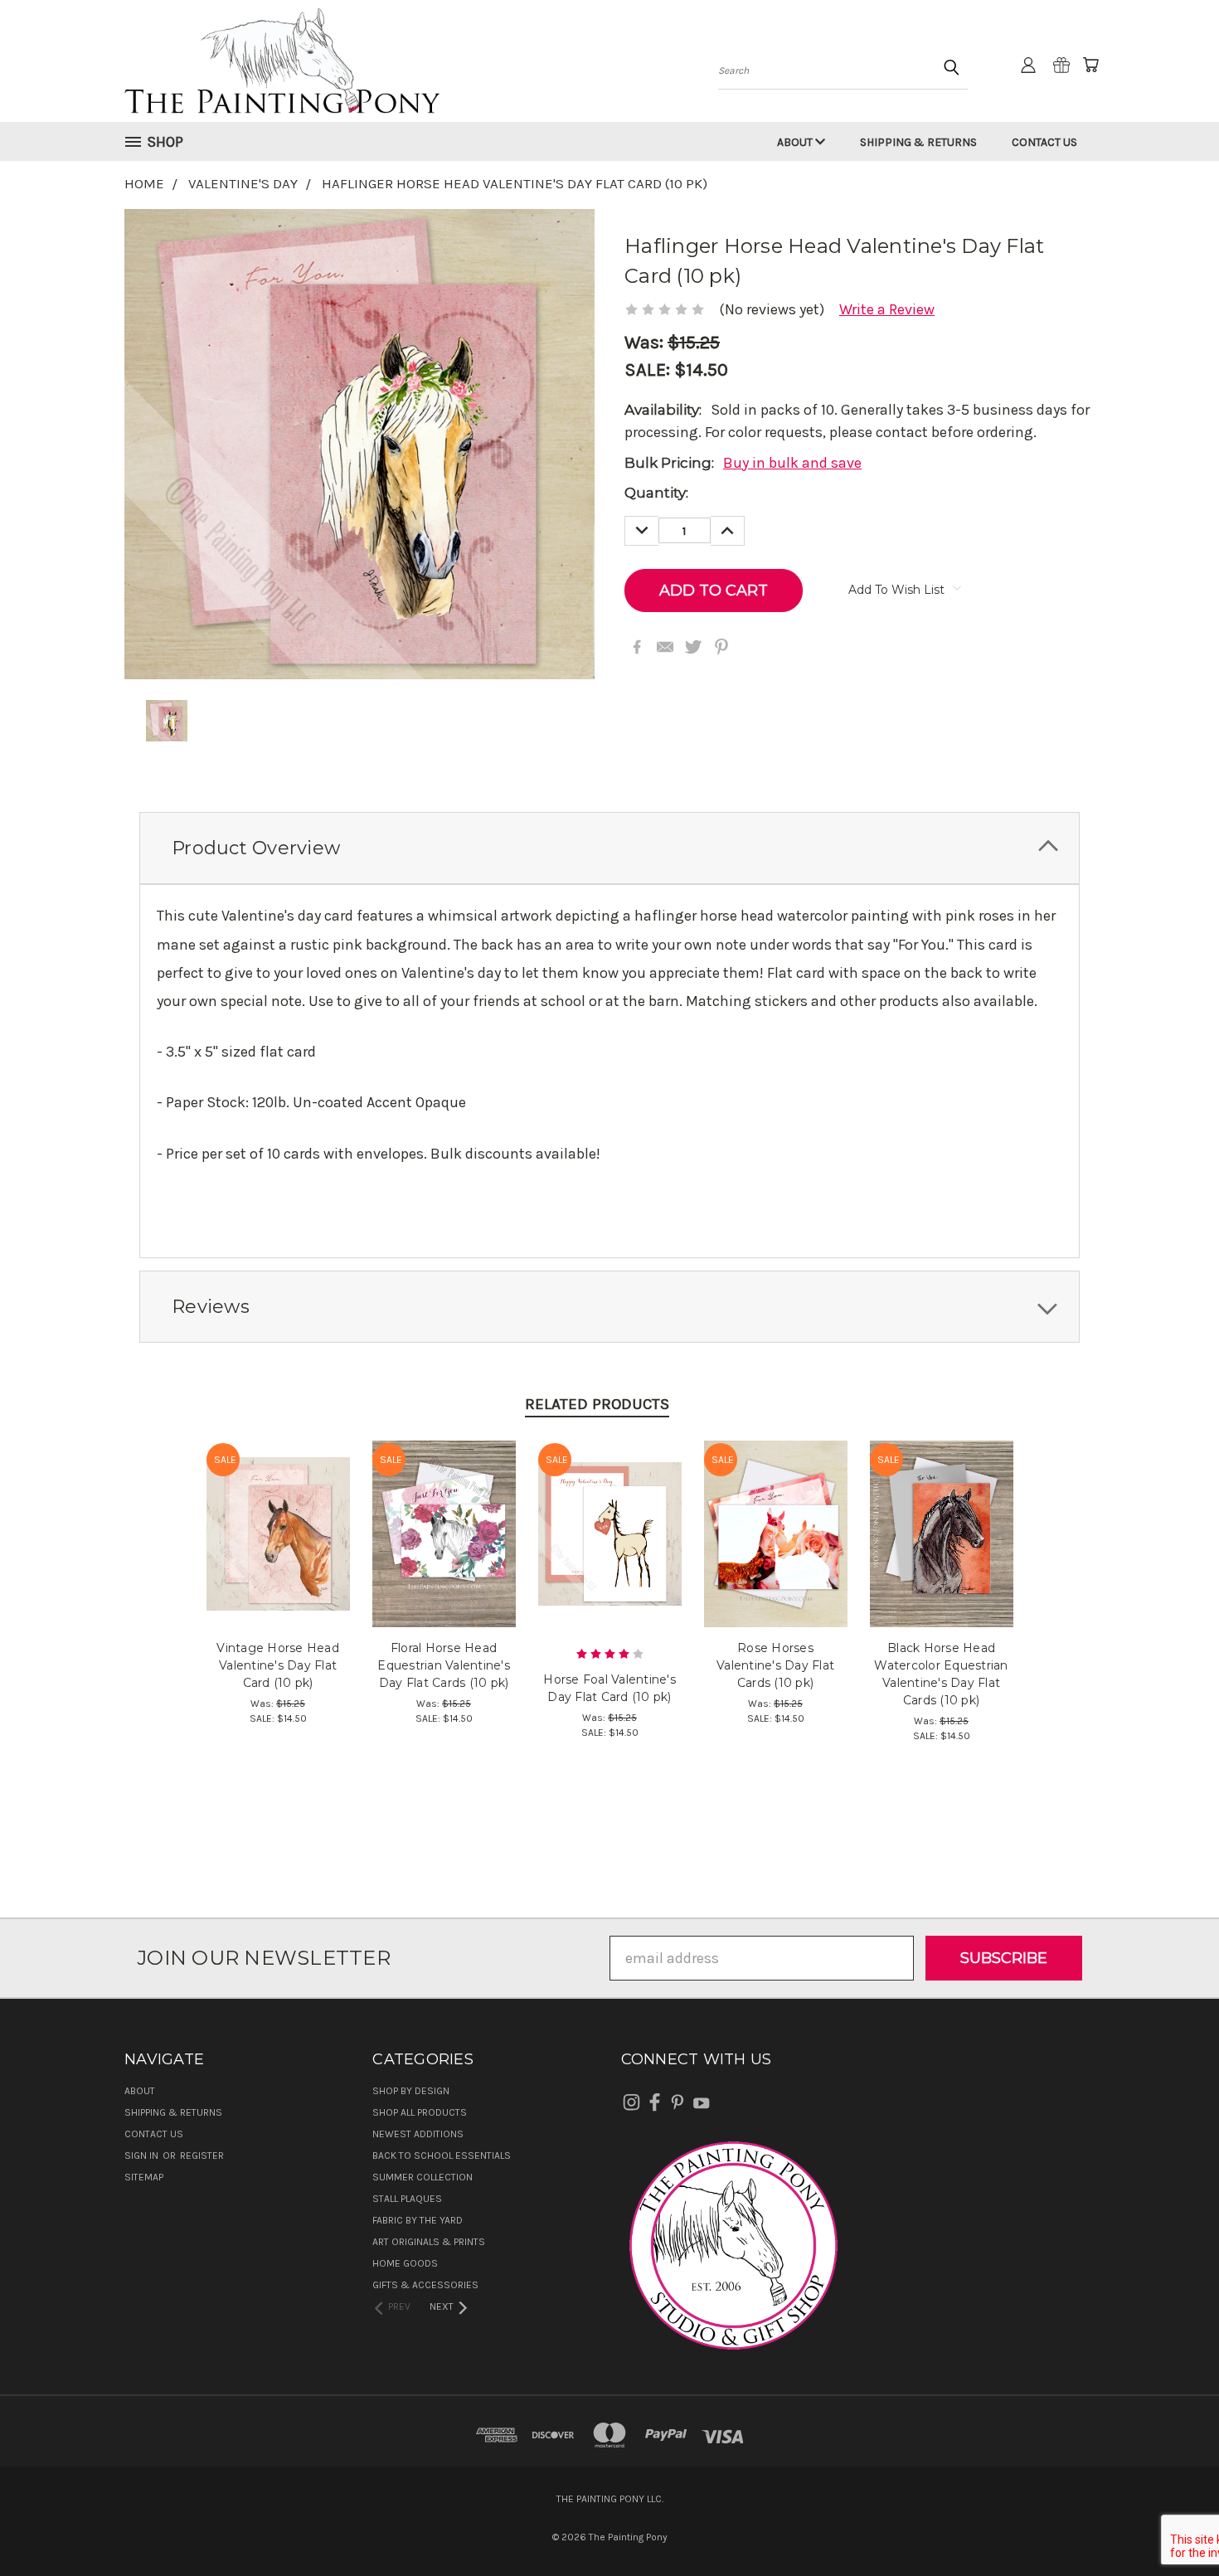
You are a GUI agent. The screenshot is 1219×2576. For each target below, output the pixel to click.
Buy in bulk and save (792, 463)
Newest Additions (418, 2134)
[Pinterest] (721, 647)
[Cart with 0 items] (1090, 65)
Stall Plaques (407, 2199)
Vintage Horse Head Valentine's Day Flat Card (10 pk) (278, 1665)
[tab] (609, 848)
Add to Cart (278, 1550)
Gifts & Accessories (425, 2285)
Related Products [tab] (597, 1404)
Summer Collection (423, 2177)
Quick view (278, 1512)
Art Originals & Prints (429, 2242)
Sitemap (144, 2177)
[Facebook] (637, 647)
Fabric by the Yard (418, 2220)
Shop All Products (420, 2112)
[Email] (665, 647)
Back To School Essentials (442, 2156)
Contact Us (1044, 142)
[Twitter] (693, 647)
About (796, 142)
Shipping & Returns (918, 142)
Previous (1170, 2524)
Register (202, 2156)
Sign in (143, 2156)
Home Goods (405, 2263)
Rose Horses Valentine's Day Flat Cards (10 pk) (775, 1665)
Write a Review (887, 309)
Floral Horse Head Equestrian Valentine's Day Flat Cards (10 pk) (444, 1665)
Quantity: (656, 493)
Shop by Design (411, 2091)
